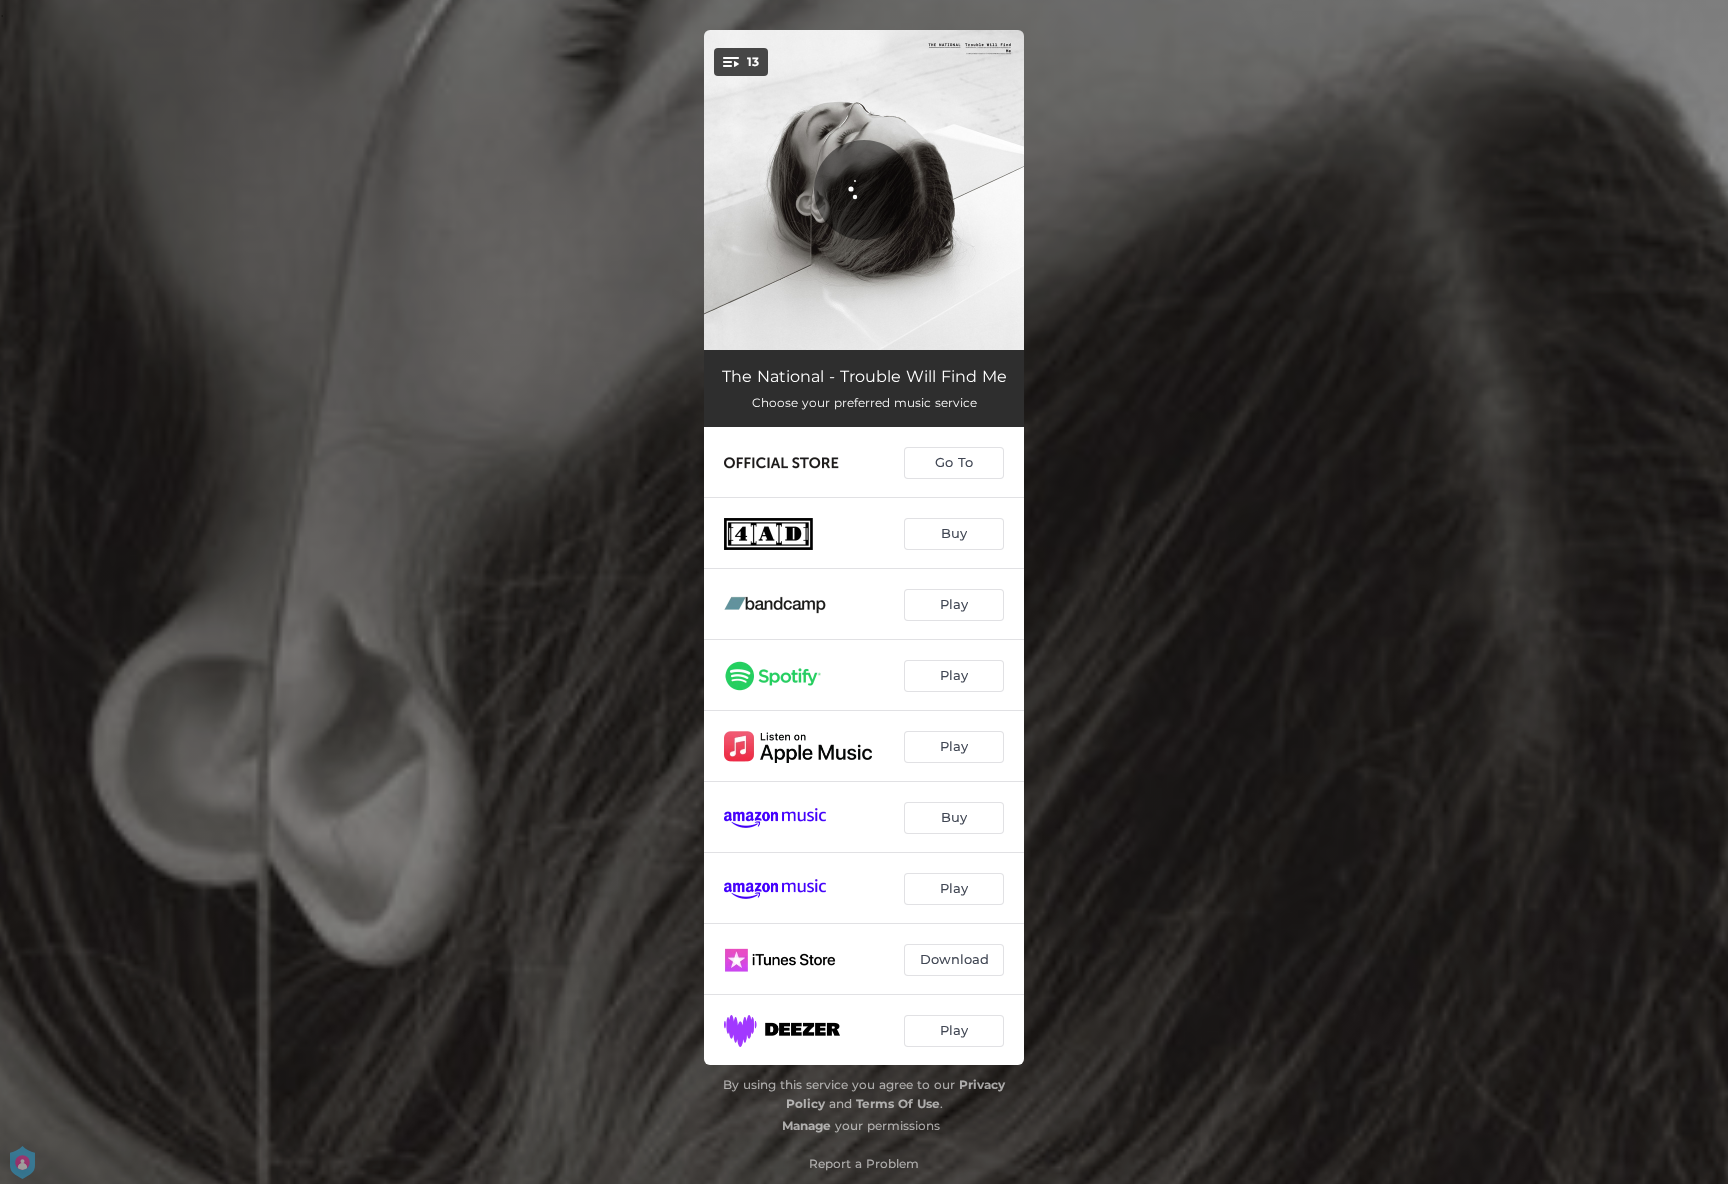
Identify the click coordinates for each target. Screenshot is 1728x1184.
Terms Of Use (898, 1103)
